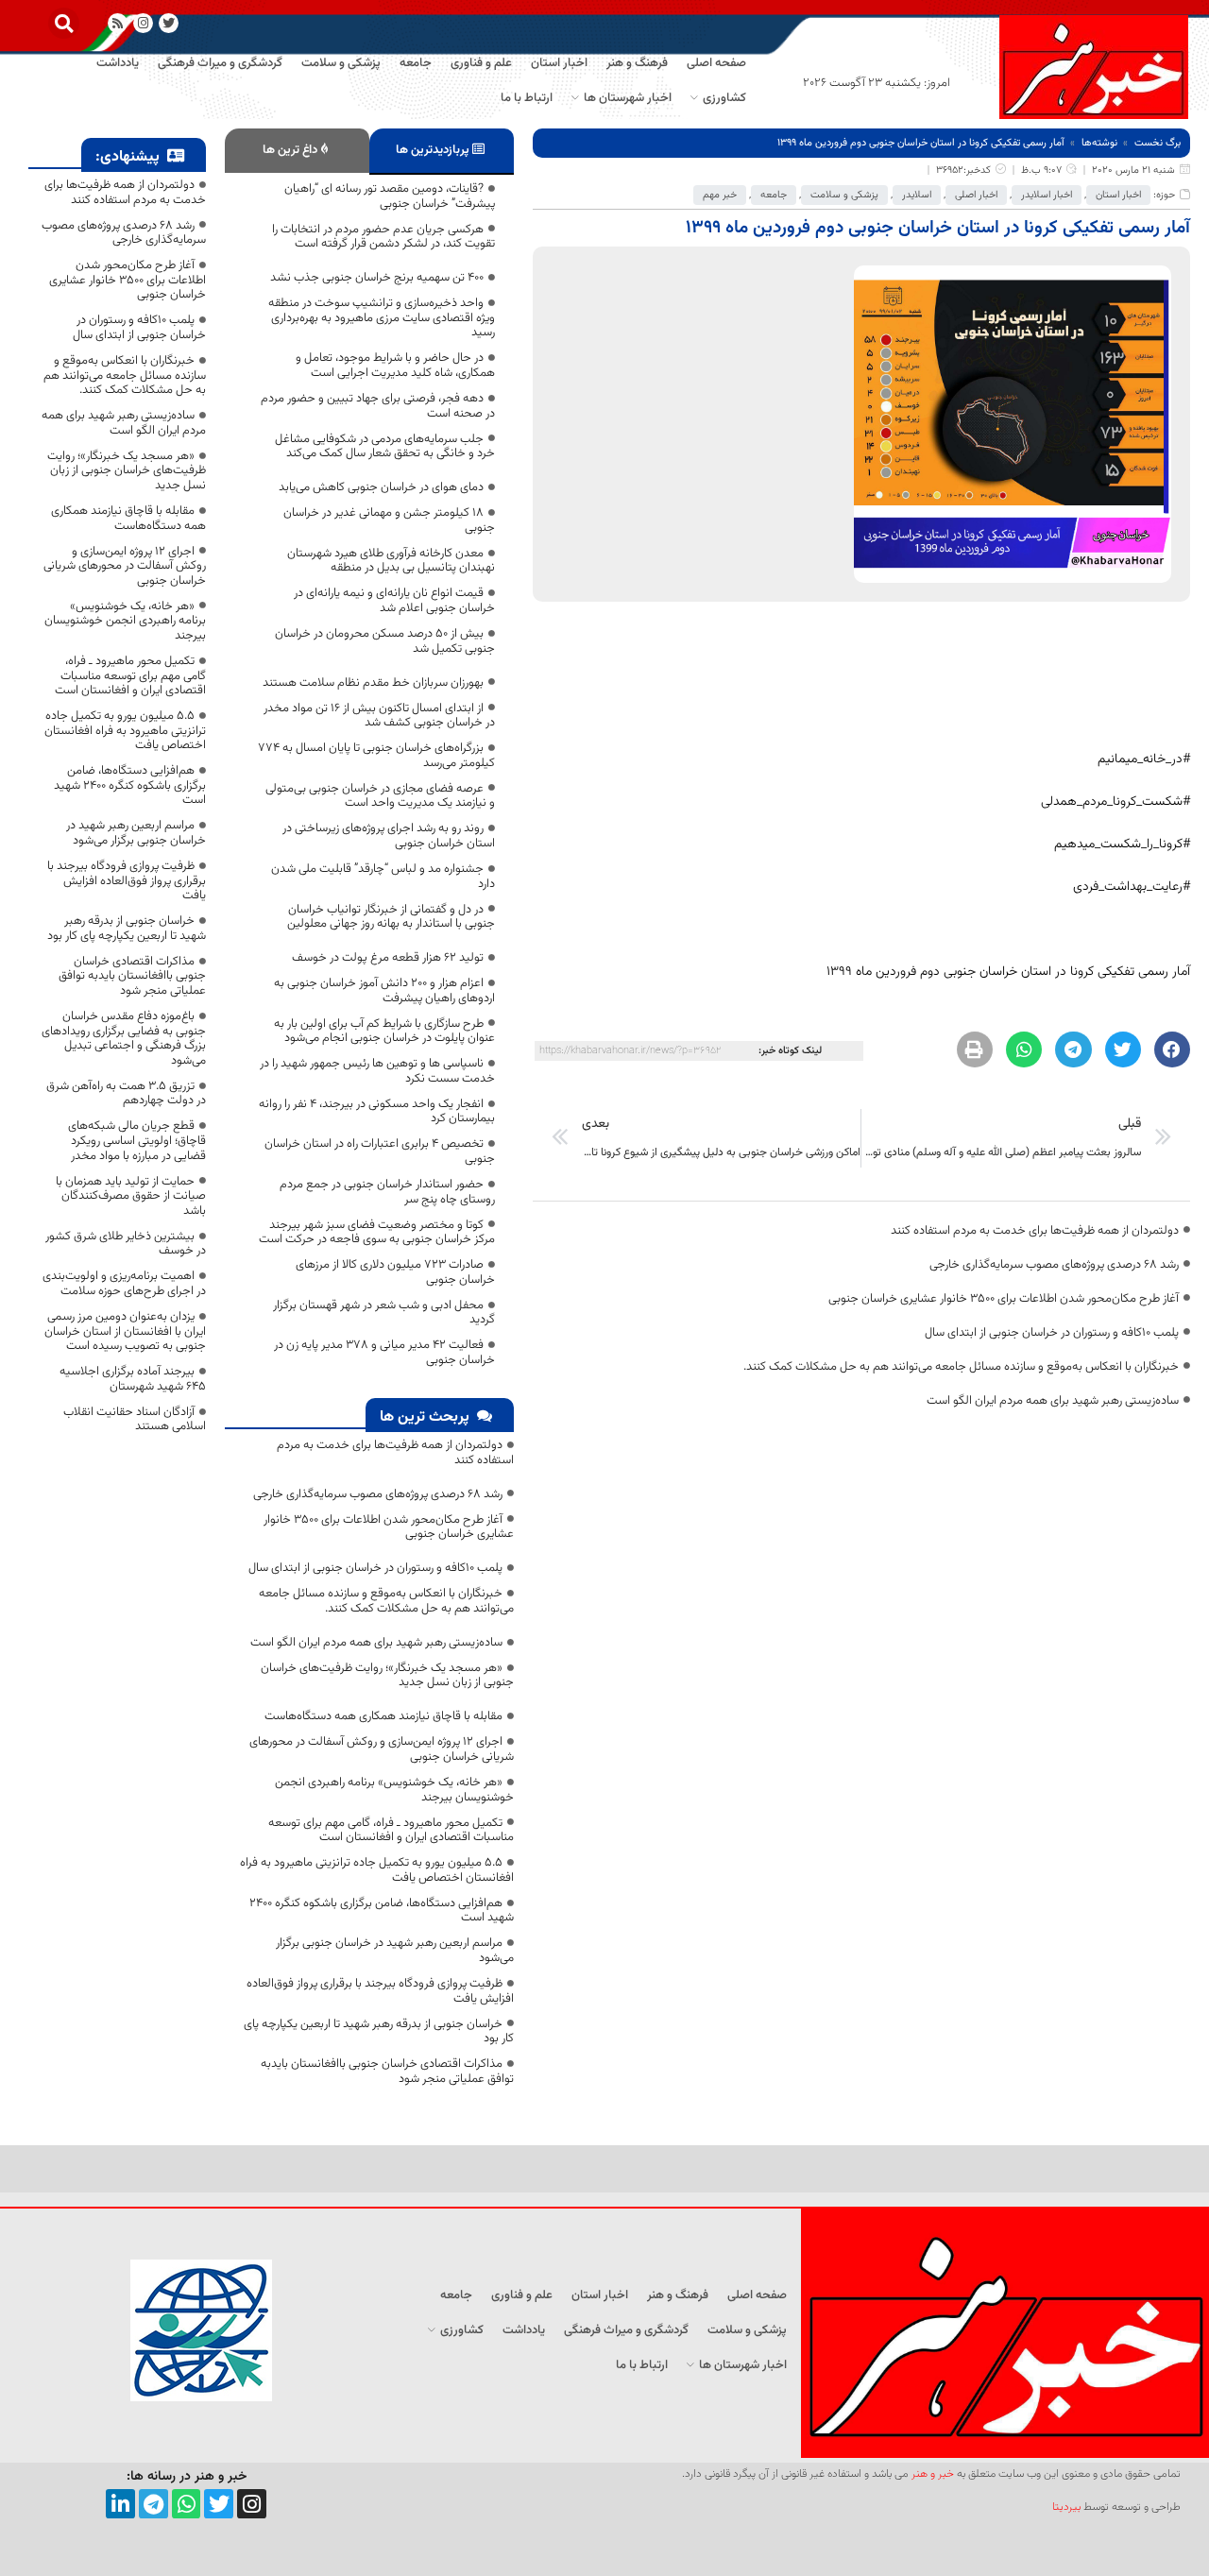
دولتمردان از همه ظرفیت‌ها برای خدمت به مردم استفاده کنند (1035, 1231)
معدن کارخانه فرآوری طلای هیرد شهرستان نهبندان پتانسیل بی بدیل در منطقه (391, 561)
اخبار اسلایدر (1047, 195)
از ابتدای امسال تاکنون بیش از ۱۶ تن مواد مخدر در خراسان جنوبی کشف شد (379, 716)
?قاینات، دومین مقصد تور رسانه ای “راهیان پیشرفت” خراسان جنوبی (390, 196)
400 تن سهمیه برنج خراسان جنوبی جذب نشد (377, 278)
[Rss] (118, 23)
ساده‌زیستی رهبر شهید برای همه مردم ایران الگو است (1053, 1401)
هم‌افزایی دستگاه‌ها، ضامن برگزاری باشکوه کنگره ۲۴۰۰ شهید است (382, 1911)
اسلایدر (917, 195)
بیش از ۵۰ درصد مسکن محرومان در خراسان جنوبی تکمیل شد (385, 641)
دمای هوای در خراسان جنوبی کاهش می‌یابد (381, 487)
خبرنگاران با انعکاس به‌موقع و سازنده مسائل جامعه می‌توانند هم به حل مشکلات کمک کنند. (961, 1367)
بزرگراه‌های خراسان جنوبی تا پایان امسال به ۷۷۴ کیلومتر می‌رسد (376, 756)
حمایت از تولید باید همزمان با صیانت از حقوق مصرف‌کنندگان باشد (131, 1196)
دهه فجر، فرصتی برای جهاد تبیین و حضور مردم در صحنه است (378, 406)
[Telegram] (153, 2504)
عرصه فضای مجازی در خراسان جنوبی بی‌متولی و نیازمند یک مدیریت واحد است (380, 796)
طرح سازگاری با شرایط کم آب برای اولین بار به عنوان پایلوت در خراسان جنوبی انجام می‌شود (384, 1032)
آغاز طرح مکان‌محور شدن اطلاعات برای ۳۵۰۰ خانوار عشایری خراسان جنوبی (1004, 1299)
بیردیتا (1066, 2507)
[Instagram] (143, 23)
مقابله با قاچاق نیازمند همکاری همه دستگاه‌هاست (383, 1716)
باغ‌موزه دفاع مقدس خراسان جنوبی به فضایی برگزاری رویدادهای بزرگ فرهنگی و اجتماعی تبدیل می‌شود (124, 1039)
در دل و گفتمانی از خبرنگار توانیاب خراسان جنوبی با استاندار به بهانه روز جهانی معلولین (391, 917)
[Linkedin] (120, 2504)
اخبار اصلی (976, 195)
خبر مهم (720, 195)
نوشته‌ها (1099, 143)
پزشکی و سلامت (844, 195)
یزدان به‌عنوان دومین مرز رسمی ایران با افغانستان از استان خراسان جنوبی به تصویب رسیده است (125, 1331)
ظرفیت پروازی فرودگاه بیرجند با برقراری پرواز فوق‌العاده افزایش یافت (380, 1991)
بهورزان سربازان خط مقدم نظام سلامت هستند (373, 683)
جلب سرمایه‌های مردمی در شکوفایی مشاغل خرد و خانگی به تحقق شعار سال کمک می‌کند (385, 447)
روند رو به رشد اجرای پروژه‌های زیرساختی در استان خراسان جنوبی (389, 836)
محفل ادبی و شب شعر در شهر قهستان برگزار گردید (384, 1313)
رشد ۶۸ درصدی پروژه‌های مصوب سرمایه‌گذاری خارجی (1054, 1265)
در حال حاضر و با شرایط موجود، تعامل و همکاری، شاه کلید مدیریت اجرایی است (395, 366)
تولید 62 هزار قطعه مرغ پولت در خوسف (388, 958)
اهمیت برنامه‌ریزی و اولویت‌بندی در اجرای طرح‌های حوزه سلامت (124, 1284)
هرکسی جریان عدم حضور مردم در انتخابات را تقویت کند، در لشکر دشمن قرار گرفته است (383, 237)
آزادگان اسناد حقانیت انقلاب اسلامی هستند (135, 1420)
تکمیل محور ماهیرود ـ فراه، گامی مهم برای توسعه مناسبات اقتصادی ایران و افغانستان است (391, 1831)
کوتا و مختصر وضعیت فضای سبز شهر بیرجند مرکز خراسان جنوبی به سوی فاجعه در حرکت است (377, 1233)
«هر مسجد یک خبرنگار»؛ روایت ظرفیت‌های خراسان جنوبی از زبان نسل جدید (387, 1676)
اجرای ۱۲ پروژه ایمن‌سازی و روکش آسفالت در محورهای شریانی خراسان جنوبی (382, 1749)
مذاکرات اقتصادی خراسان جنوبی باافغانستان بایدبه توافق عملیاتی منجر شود (387, 2072)
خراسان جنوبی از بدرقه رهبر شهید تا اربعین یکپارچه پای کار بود (379, 2032)
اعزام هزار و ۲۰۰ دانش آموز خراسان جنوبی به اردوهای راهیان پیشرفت (384, 991)
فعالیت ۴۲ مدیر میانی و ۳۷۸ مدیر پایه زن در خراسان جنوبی (384, 1353)
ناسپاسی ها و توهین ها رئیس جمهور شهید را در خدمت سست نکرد (377, 1071)
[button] (64, 23)
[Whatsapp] (187, 2504)
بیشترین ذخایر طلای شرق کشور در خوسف (126, 1244)
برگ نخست (1158, 143)
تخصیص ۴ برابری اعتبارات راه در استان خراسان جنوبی (380, 1152)
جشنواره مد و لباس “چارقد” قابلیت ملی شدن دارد (383, 877)
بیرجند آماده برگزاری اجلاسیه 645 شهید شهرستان (133, 1379)
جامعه (774, 195)
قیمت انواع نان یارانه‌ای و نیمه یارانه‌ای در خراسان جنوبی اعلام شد (394, 601)
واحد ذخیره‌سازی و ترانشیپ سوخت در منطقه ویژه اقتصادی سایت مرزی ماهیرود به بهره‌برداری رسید (382, 318)
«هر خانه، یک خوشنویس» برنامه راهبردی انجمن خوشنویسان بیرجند (394, 1790)
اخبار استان (1118, 195)
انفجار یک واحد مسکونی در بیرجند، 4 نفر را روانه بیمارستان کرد (377, 1112)
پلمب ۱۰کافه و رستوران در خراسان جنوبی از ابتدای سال (1052, 1333)
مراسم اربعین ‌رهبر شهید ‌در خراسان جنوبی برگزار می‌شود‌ (395, 1951)
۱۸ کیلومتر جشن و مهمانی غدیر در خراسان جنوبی (389, 520)
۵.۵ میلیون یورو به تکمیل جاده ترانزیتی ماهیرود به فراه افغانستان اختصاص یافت (377, 1870)
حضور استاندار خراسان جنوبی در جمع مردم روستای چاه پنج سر (387, 1192)
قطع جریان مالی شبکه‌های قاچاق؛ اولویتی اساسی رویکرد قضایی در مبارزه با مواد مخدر (137, 1141)
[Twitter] (219, 2504)
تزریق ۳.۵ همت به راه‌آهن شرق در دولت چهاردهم (126, 1094)
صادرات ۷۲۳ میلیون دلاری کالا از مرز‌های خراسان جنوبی (395, 1272)
